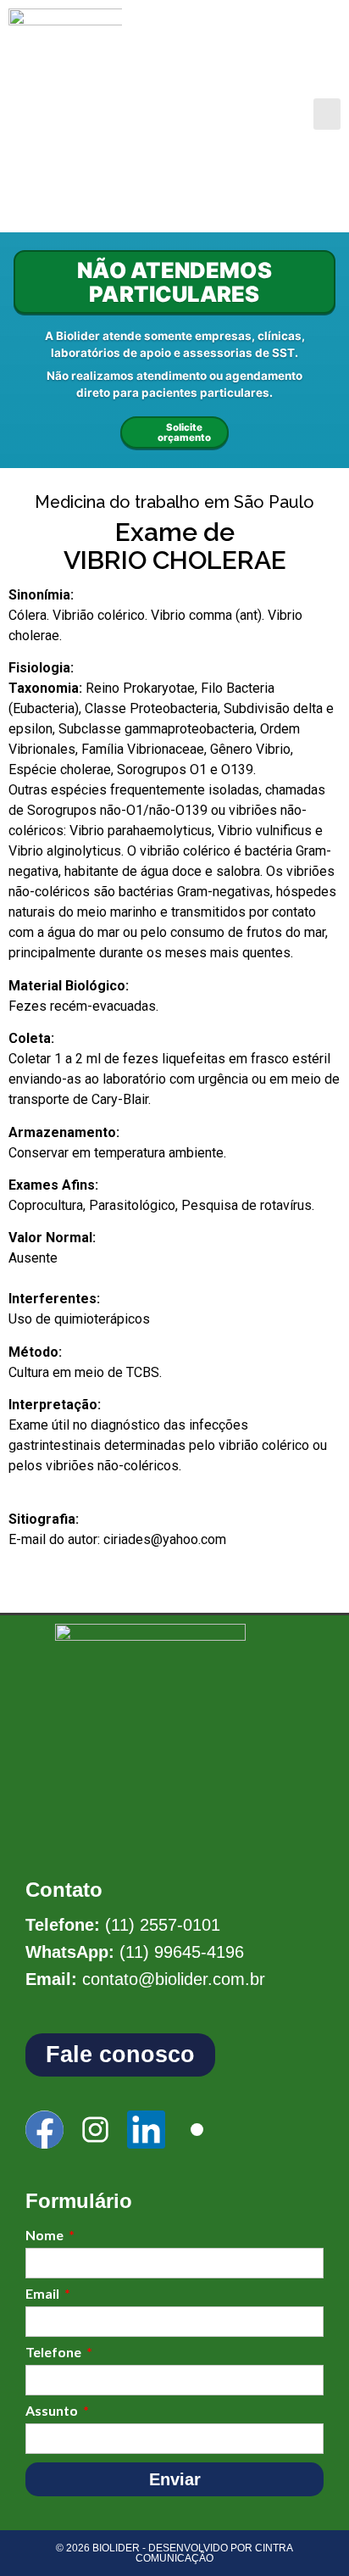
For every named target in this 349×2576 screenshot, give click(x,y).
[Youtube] (197, 2130)
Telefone (55, 2353)
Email (44, 2294)
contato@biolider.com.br (174, 1979)
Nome (46, 2236)
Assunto (53, 2411)
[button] (327, 114)
